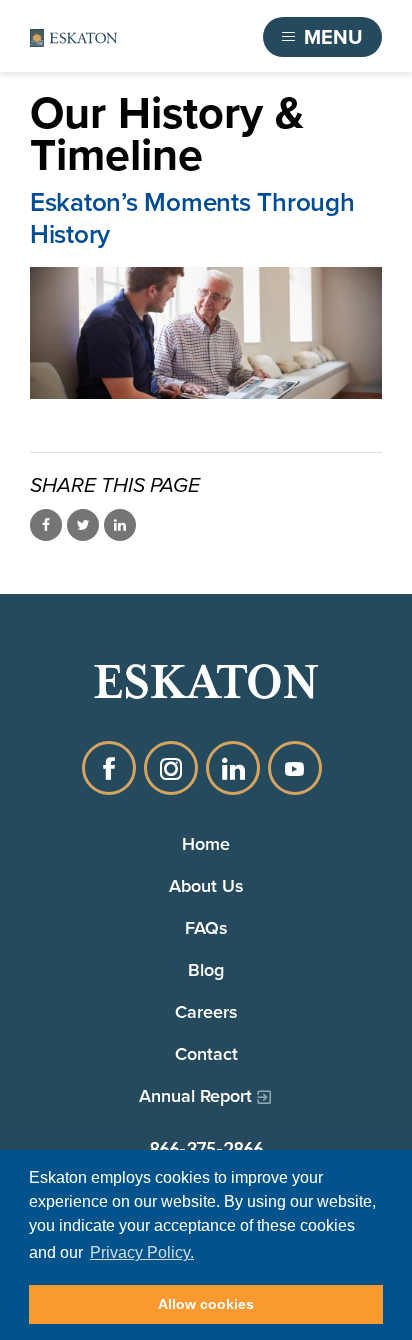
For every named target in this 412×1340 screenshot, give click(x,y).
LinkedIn (233, 768)
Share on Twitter (83, 525)
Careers (206, 1011)
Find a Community (168, 37)
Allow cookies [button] (206, 1304)
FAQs (206, 927)
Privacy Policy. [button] (142, 1252)
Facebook (109, 768)
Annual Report (195, 1095)
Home (206, 843)
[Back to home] (73, 37)
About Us (206, 885)
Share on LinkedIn (120, 525)
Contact (206, 1053)
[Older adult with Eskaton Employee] (206, 333)
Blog (206, 969)
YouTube (295, 768)
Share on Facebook (46, 525)
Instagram (171, 768)
